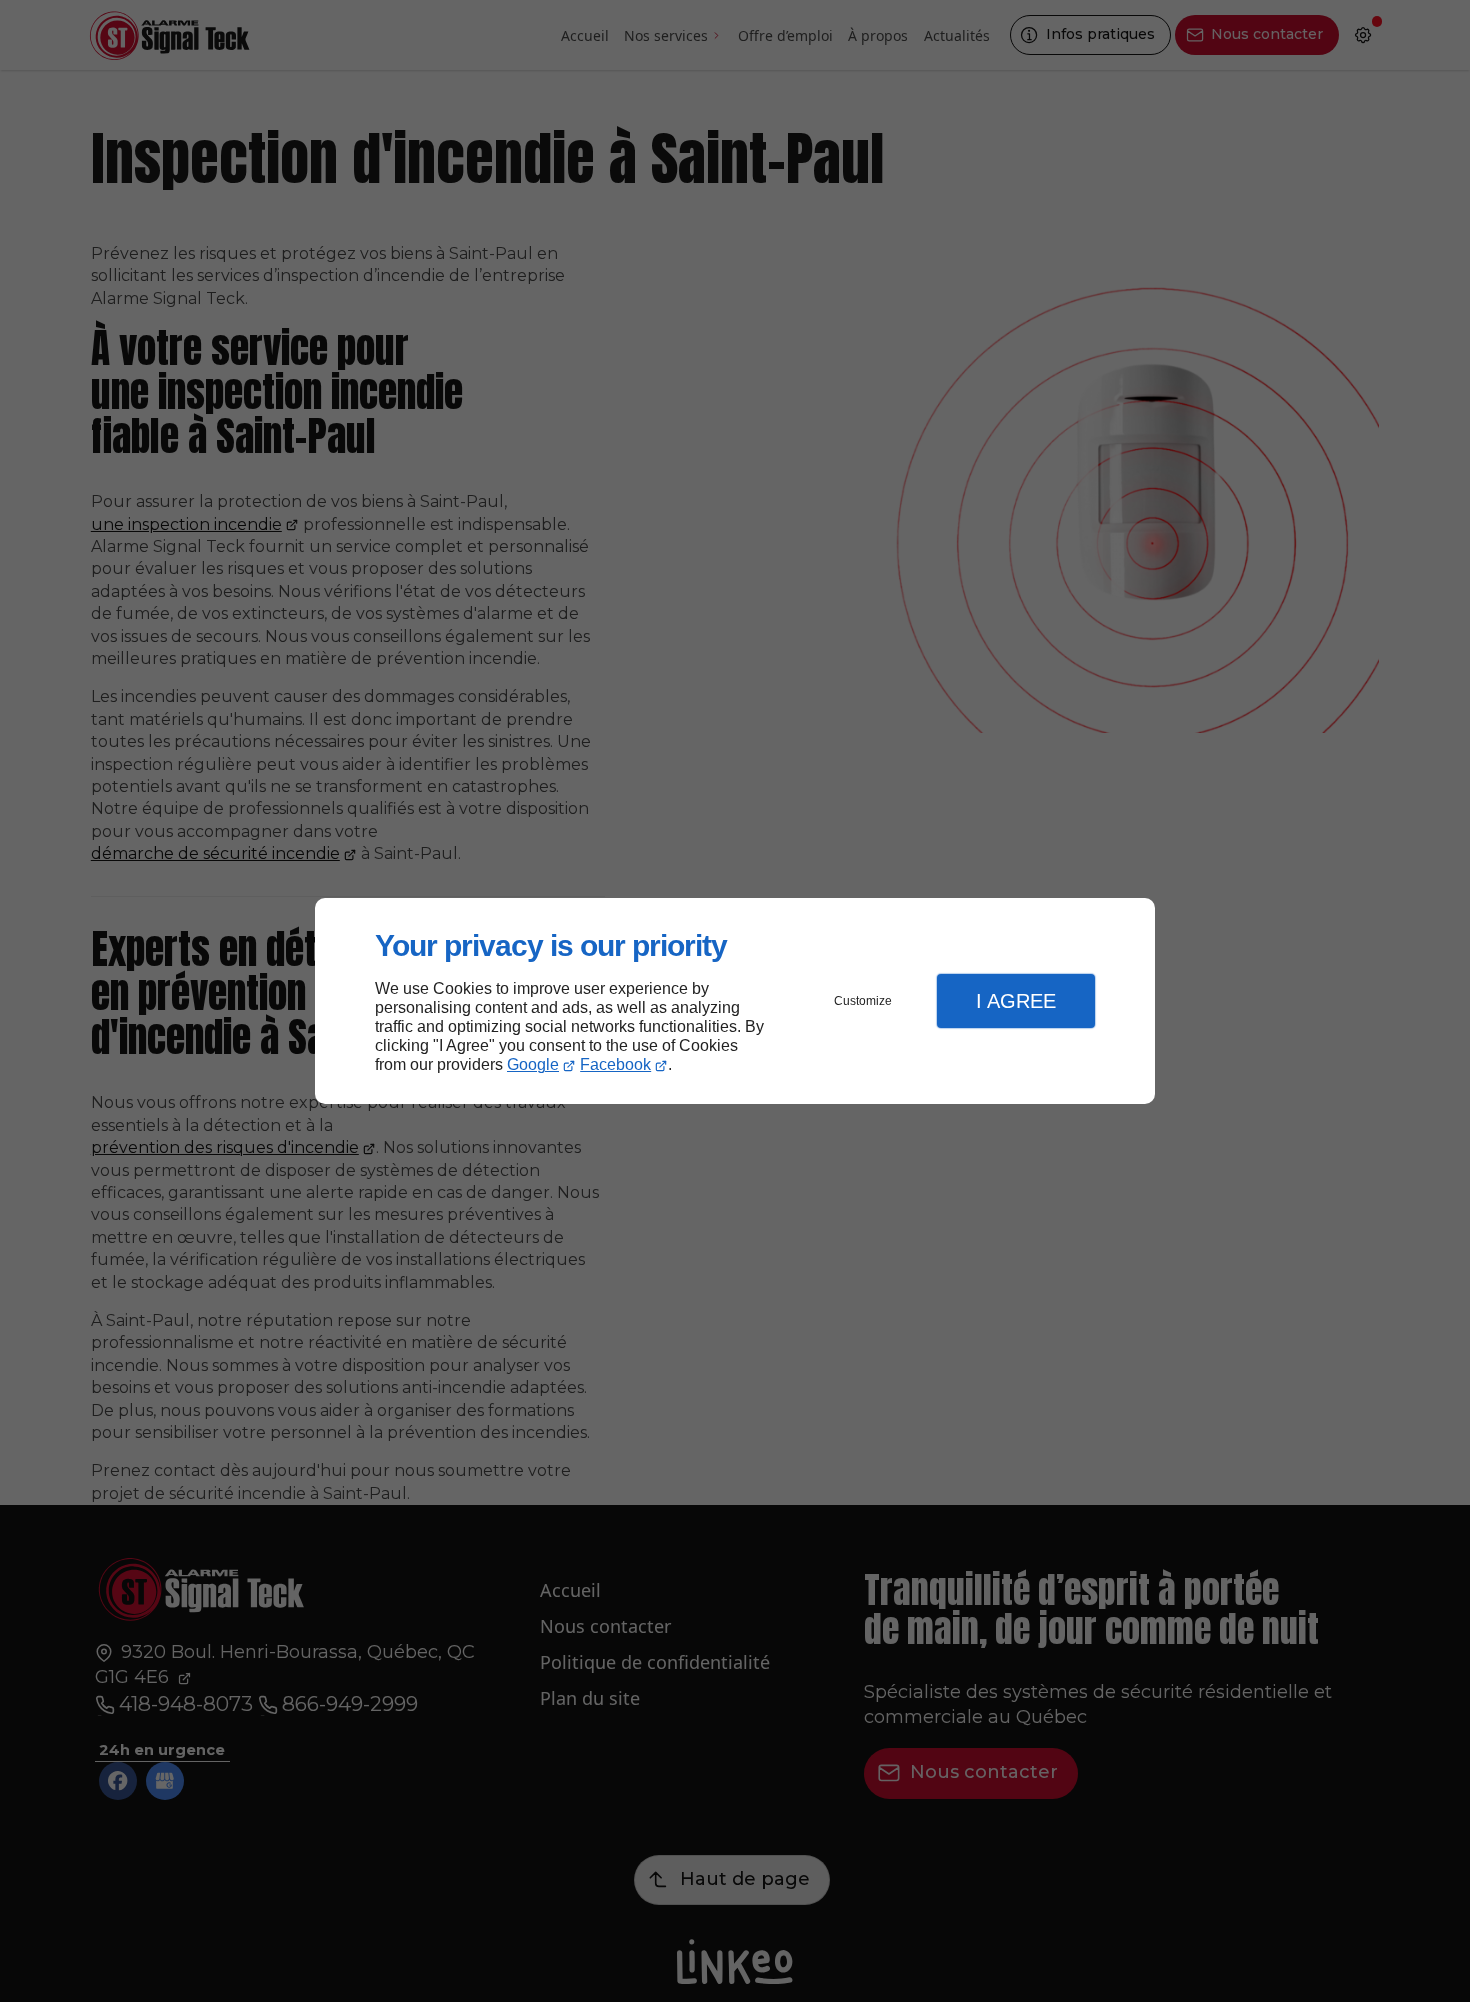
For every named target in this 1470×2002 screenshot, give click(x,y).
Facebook (615, 1064)
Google (533, 1064)
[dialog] (735, 1001)
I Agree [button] (1016, 1001)
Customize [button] (863, 1001)
